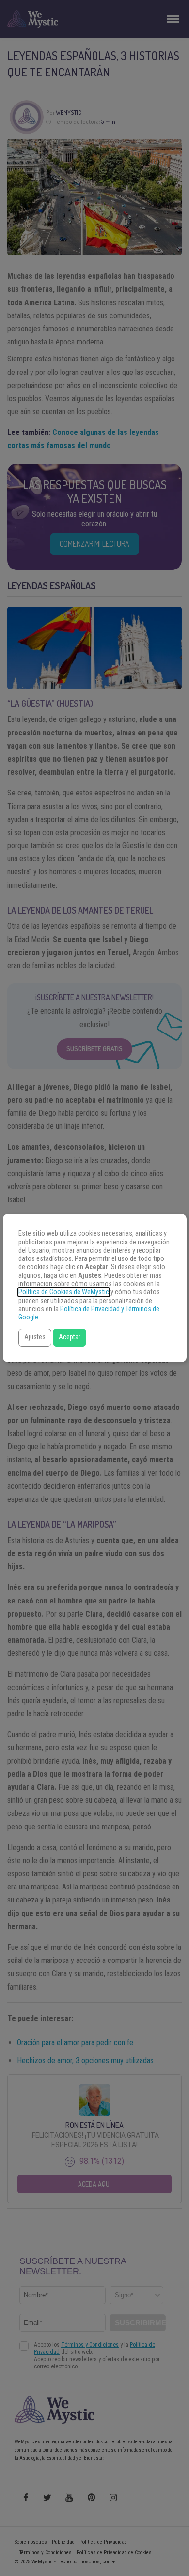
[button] (35, 1338)
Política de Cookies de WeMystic (64, 1292)
